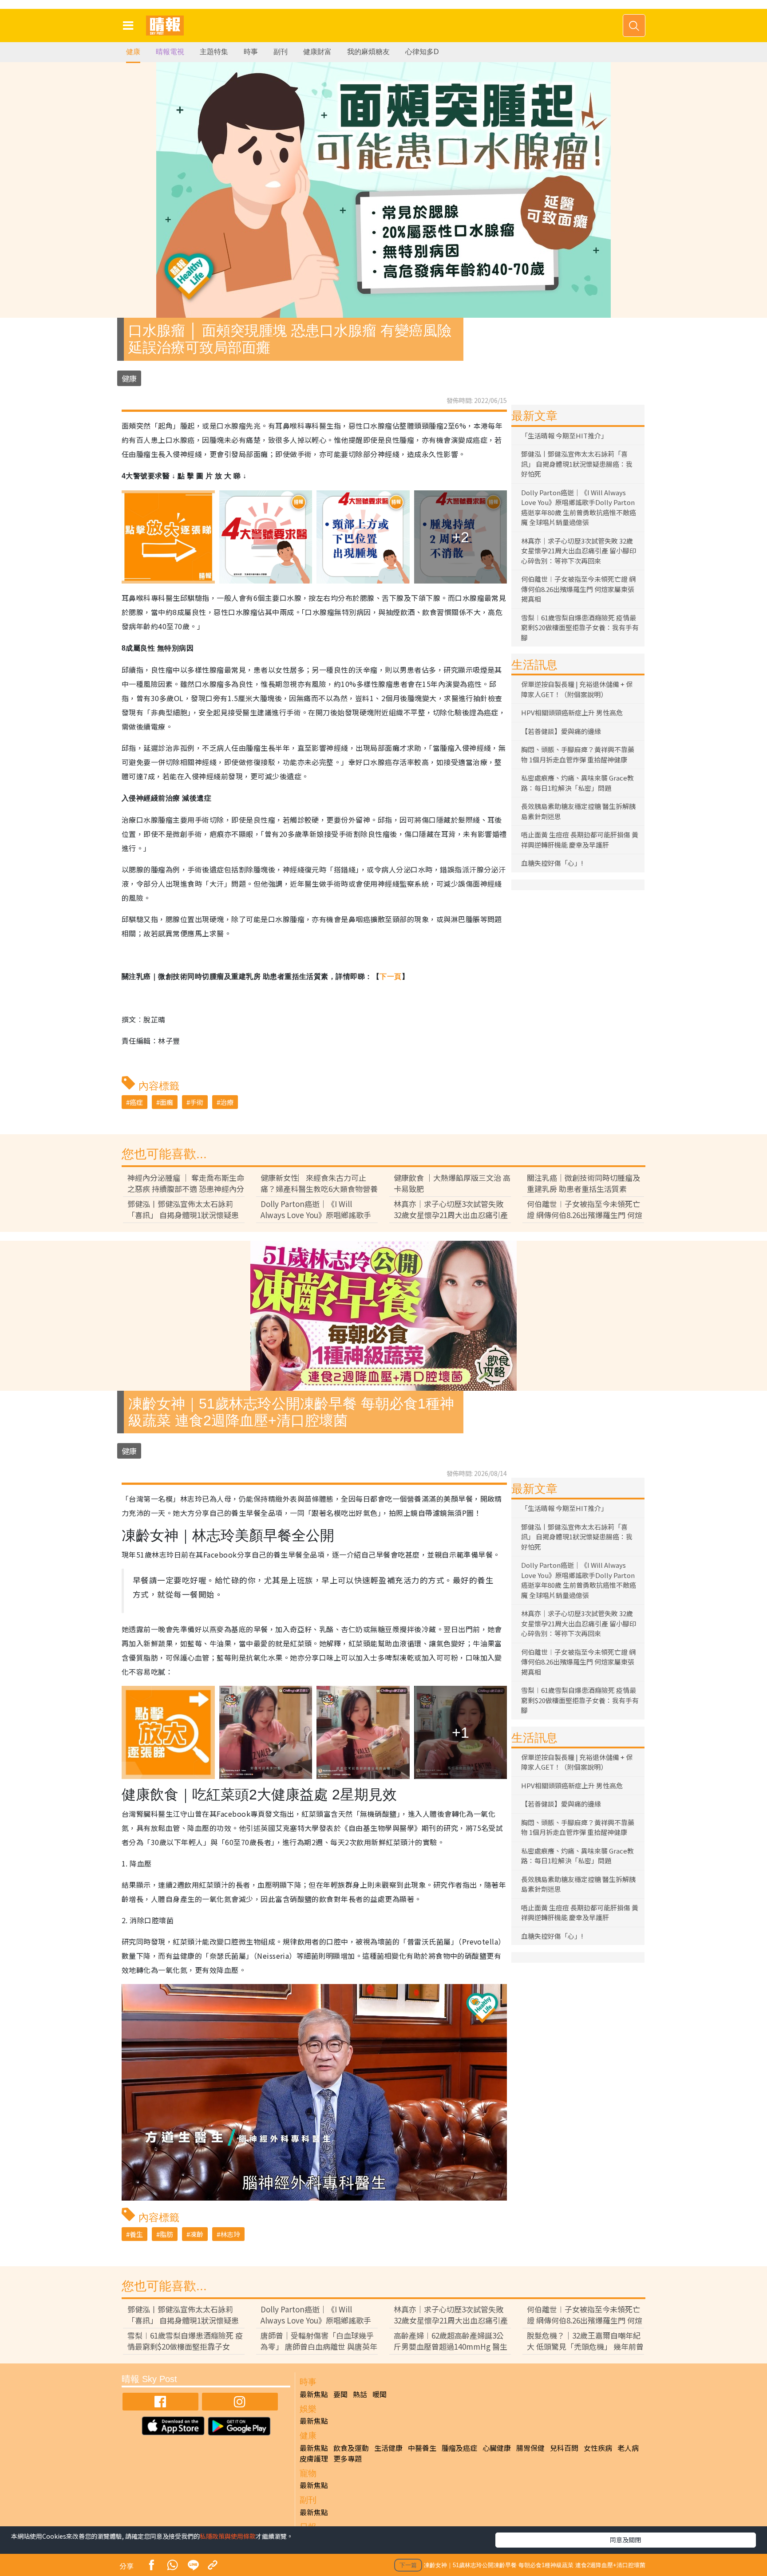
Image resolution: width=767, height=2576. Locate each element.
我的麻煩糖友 (368, 52)
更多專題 (348, 2458)
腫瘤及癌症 (459, 2448)
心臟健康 (497, 2448)
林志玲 (230, 2234)
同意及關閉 (625, 2540)
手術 (197, 1102)
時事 (251, 52)
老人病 (628, 2448)
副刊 (281, 52)
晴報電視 (170, 52)
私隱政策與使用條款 (228, 2536)
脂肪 (166, 2234)
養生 (136, 2234)
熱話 (360, 2394)
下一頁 (390, 976)
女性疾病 (598, 2448)
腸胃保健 (530, 2448)
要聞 (340, 2394)
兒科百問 (564, 2448)
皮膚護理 (314, 2458)
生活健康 (388, 2448)
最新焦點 (314, 2394)
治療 (227, 1102)
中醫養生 (422, 2448)
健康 (133, 52)
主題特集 (214, 52)
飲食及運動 (351, 2448)
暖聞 (380, 2394)
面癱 (166, 1102)
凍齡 (197, 2234)
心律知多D (422, 52)
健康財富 (317, 52)
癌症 (136, 1102)
